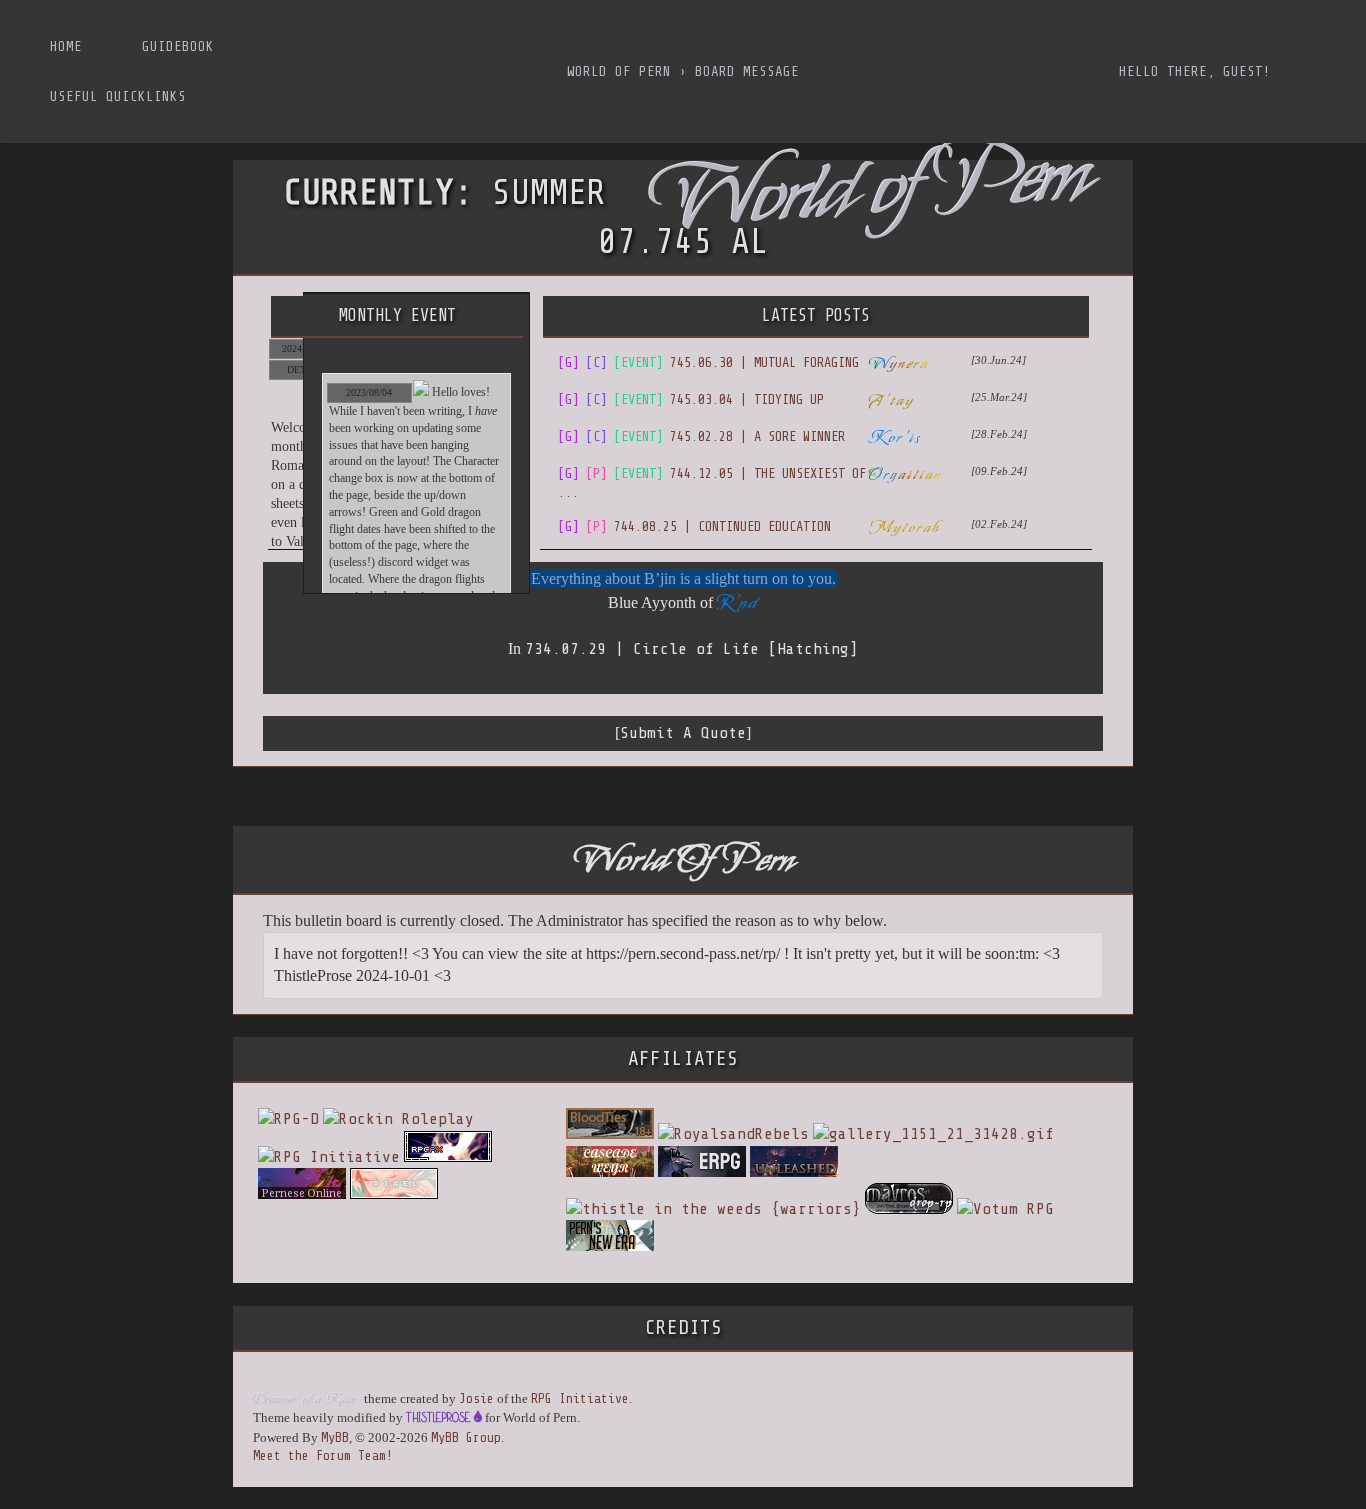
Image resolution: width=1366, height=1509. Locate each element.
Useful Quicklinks (118, 96)
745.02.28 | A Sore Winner (701, 436)
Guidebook (178, 46)
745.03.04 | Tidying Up (691, 399)
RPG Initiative (580, 1398)
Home (66, 46)
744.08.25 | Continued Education (694, 526)
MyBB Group (466, 1437)
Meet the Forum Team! (323, 1455)
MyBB (335, 1437)
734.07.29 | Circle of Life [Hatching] (691, 649)
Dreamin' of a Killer (304, 1399)
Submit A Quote (683, 733)
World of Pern (619, 71)
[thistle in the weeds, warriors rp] (713, 1209)
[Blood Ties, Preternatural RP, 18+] (610, 1134)
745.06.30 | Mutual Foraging (708, 362)
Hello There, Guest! (1195, 71)
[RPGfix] (448, 1157)
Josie (476, 1398)
